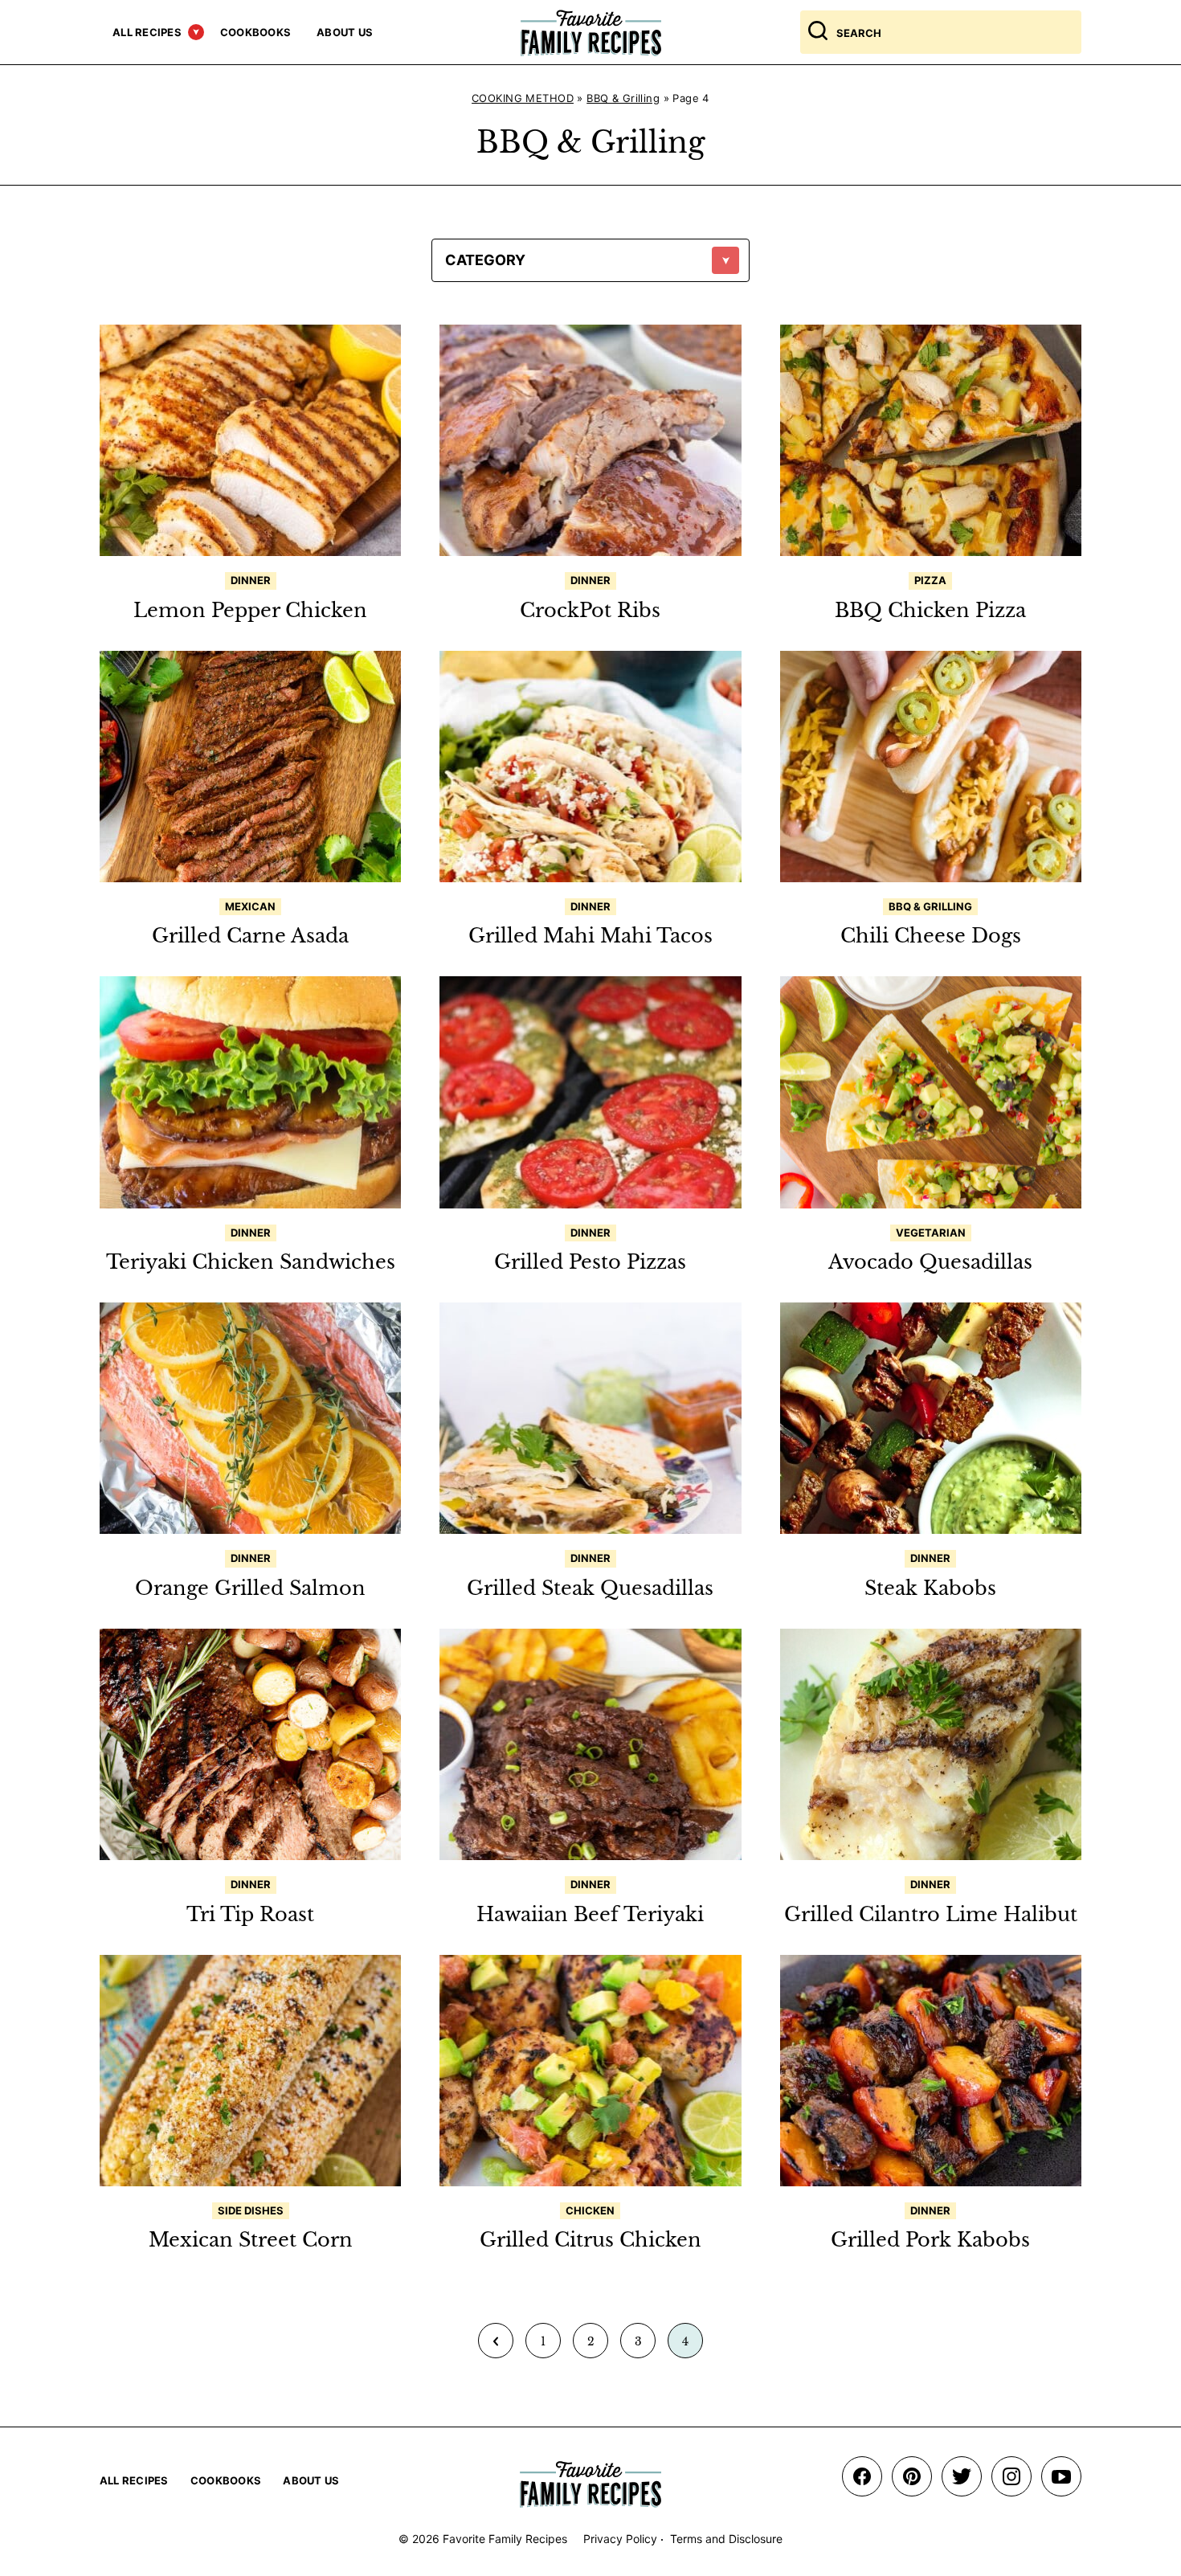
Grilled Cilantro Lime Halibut (931, 1914)
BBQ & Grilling (623, 98)
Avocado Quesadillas (930, 1262)
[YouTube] (1061, 2476)
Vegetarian (931, 1233)
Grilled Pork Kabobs (930, 2240)
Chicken (590, 2210)
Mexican (250, 906)
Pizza (930, 580)
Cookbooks (255, 32)
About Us (345, 32)
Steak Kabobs (930, 1588)
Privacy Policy (620, 2539)
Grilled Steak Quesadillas (590, 1588)
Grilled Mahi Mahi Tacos (590, 936)
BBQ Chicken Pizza (930, 610)
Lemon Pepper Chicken (250, 610)
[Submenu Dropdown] (196, 32)
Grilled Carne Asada (250, 936)
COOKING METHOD (523, 98)
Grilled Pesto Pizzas (590, 1262)
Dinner (251, 580)
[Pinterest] (912, 2476)
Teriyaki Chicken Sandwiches (251, 1262)
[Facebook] (862, 2476)
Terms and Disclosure (726, 2539)
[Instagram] (1011, 2476)
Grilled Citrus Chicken (590, 2240)
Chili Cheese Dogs (931, 936)
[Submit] (818, 32)
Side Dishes (251, 2210)
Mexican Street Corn (251, 2240)
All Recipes (147, 32)
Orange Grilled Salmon (250, 1588)
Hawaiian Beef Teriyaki (590, 1914)
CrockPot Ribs (590, 610)
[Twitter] (962, 2476)
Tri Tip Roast (250, 1914)
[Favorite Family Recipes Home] (591, 33)
